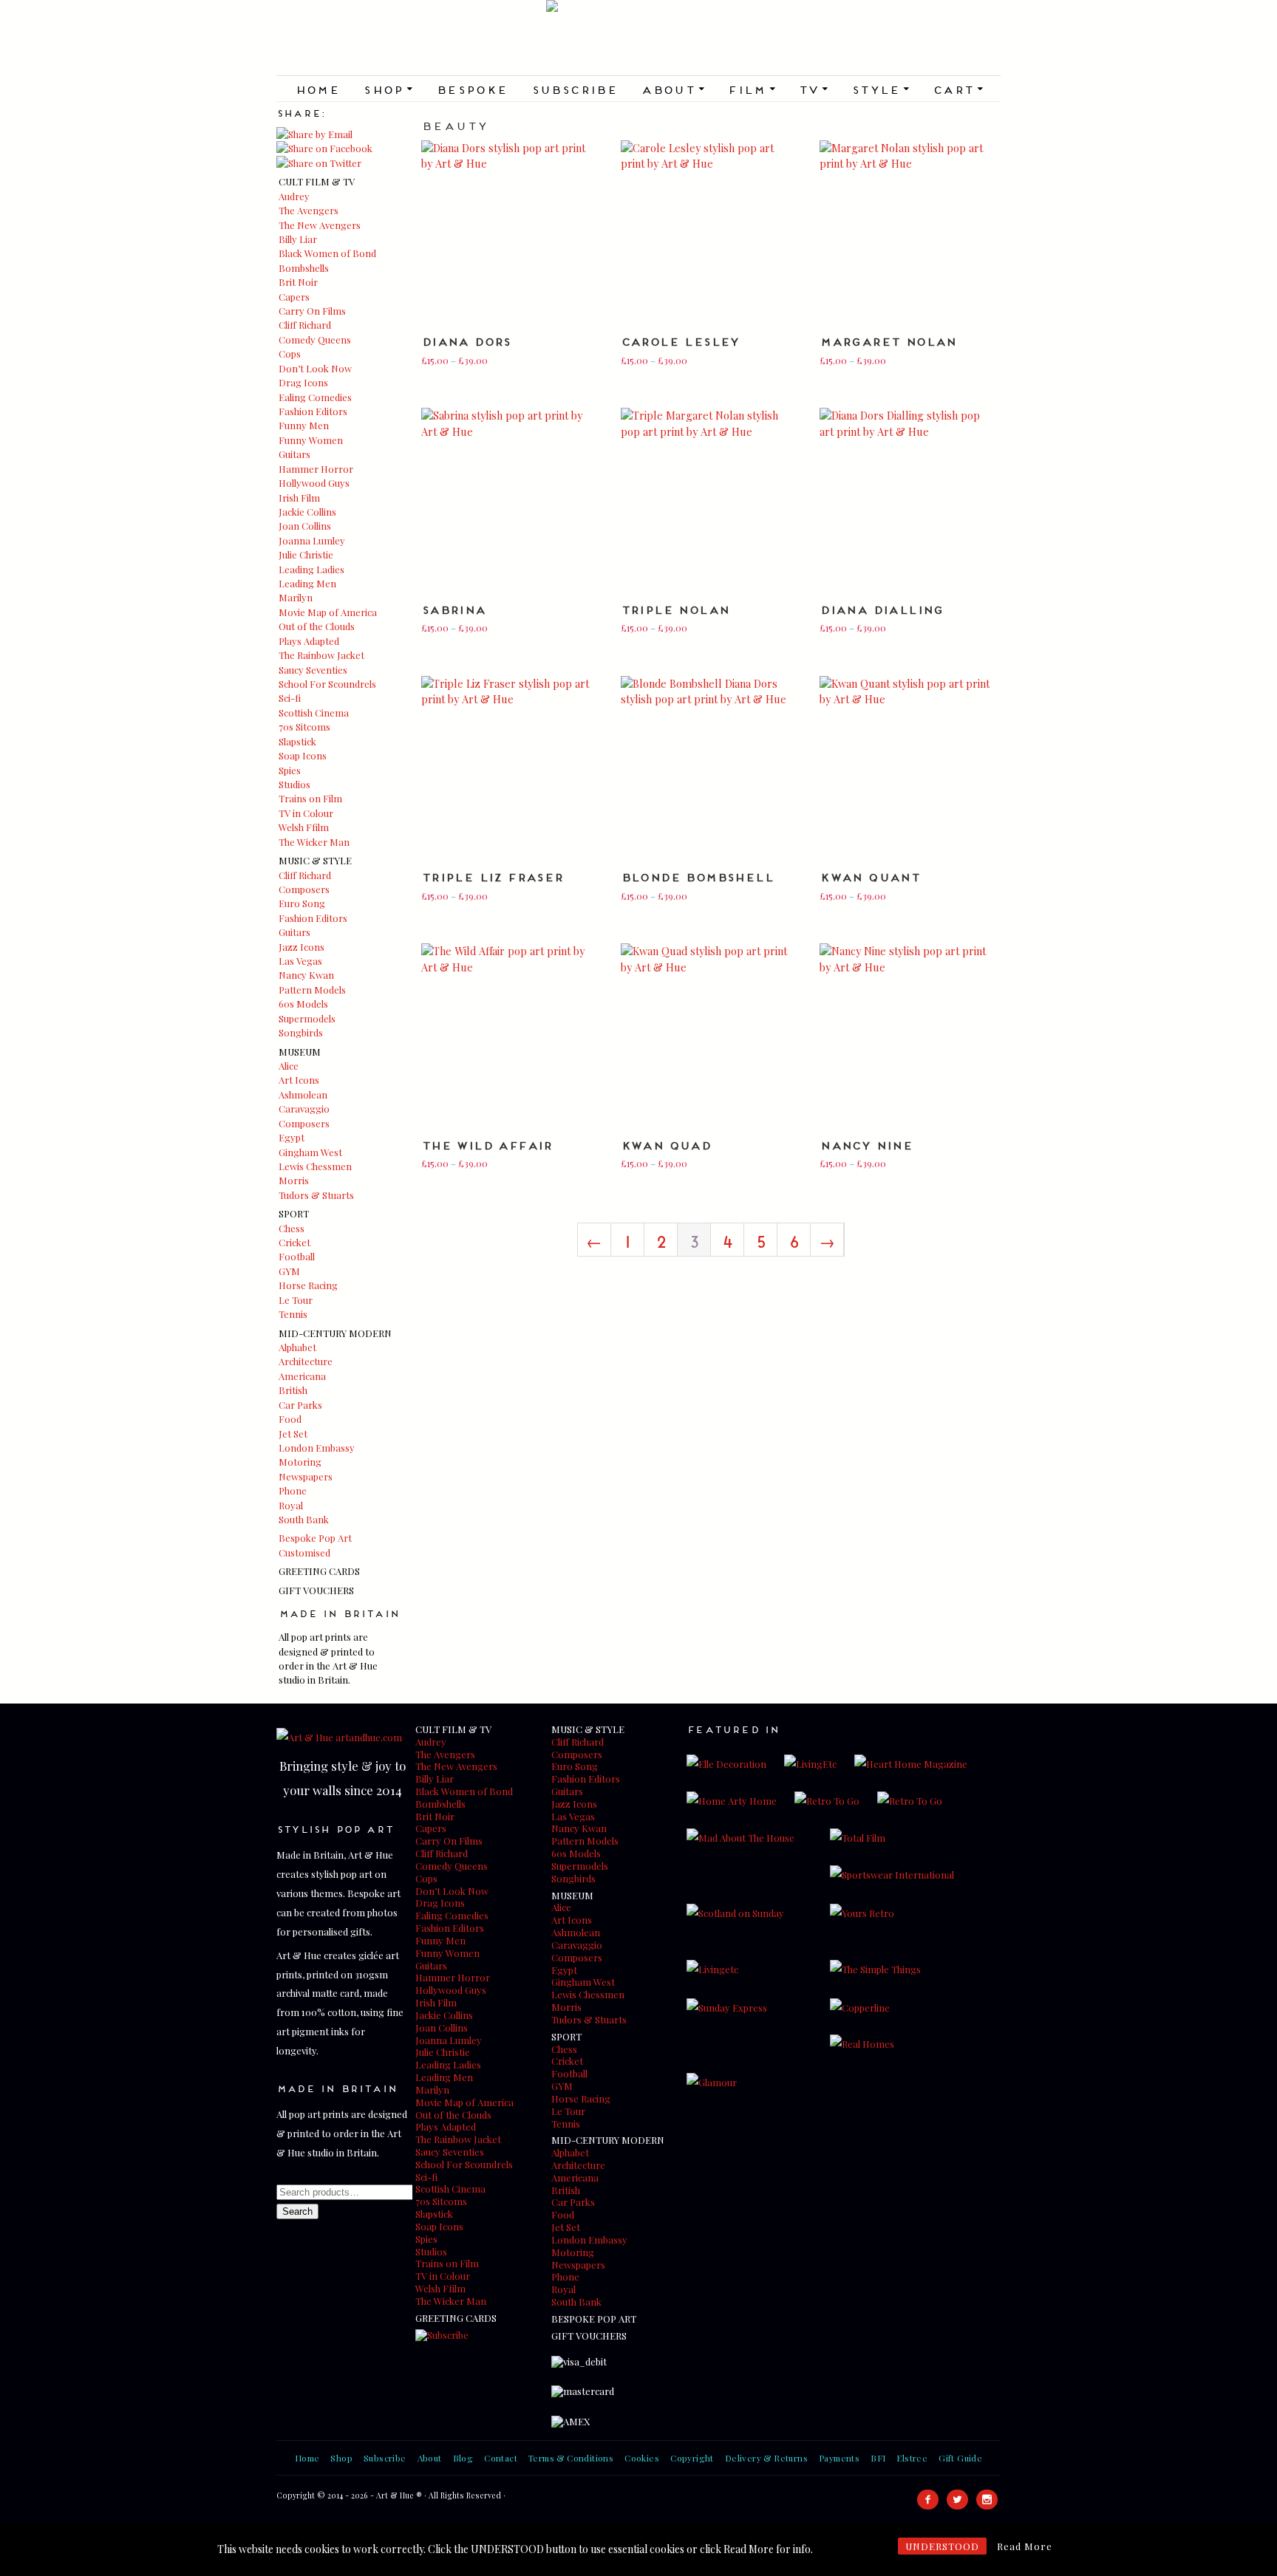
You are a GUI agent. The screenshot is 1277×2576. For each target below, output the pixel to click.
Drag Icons (303, 382)
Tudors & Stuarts (316, 1195)
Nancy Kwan (306, 975)
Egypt (292, 1137)
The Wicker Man (314, 842)
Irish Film (299, 498)
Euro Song (302, 903)
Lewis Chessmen (315, 1166)
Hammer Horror (316, 469)
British (293, 1390)
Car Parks (300, 1405)
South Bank (304, 1519)
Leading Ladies (311, 569)
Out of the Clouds (317, 626)
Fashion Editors (313, 411)
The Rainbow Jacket (321, 655)
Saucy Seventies (313, 670)
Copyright (692, 2458)
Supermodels (307, 1018)
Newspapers (306, 1476)
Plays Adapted (309, 641)
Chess (292, 1228)
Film (751, 89)
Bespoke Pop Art (315, 1538)
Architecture (306, 1361)
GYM (289, 1271)
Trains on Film (310, 798)
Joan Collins (305, 526)
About (672, 89)
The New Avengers (320, 225)
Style (880, 89)
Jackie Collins (307, 512)
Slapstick (297, 741)
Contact (501, 2458)
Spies (290, 770)
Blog (463, 2458)
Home (317, 89)
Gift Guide (960, 2458)
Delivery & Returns (766, 2458)
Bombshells (304, 268)
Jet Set (293, 1434)
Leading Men (307, 583)
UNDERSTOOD (942, 2546)
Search (297, 2211)
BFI (878, 2458)
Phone (293, 1490)
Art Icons (299, 1080)
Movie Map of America (328, 612)
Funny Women (311, 440)
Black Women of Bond (327, 253)
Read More (1025, 2546)
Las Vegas (300, 961)
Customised (304, 1552)
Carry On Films (312, 311)
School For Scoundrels (327, 684)
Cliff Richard (305, 325)
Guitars (294, 454)
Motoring (300, 1462)
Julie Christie (306, 554)
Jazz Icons (302, 947)
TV (813, 89)
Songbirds (301, 1032)
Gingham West (310, 1152)
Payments (839, 2458)
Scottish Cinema (314, 713)
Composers (304, 889)
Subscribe (575, 89)
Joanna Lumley (312, 540)
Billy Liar (298, 239)
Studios (294, 784)
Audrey (294, 196)
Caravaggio (304, 1108)
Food (290, 1419)
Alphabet (297, 1347)
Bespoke (472, 89)
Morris (294, 1180)
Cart (958, 89)
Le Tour (296, 1300)
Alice (289, 1066)
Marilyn (296, 597)
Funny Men (304, 425)
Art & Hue (638, 38)
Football (297, 1256)
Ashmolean (303, 1094)
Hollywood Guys (314, 483)
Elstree (912, 2458)
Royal (291, 1505)
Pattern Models (312, 990)
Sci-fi (290, 698)
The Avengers (309, 210)
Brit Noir (298, 282)
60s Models (303, 1004)
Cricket (294, 1242)
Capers (294, 297)
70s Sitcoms (304, 727)
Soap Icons (303, 755)
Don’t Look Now (315, 368)
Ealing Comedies (315, 397)
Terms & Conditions (571, 2458)
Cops (290, 353)
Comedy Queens (315, 339)
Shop (388, 89)
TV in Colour (306, 813)
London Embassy (317, 1448)
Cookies (642, 2458)
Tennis (293, 1314)
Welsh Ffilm (304, 827)
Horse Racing (308, 1285)
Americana (302, 1376)
